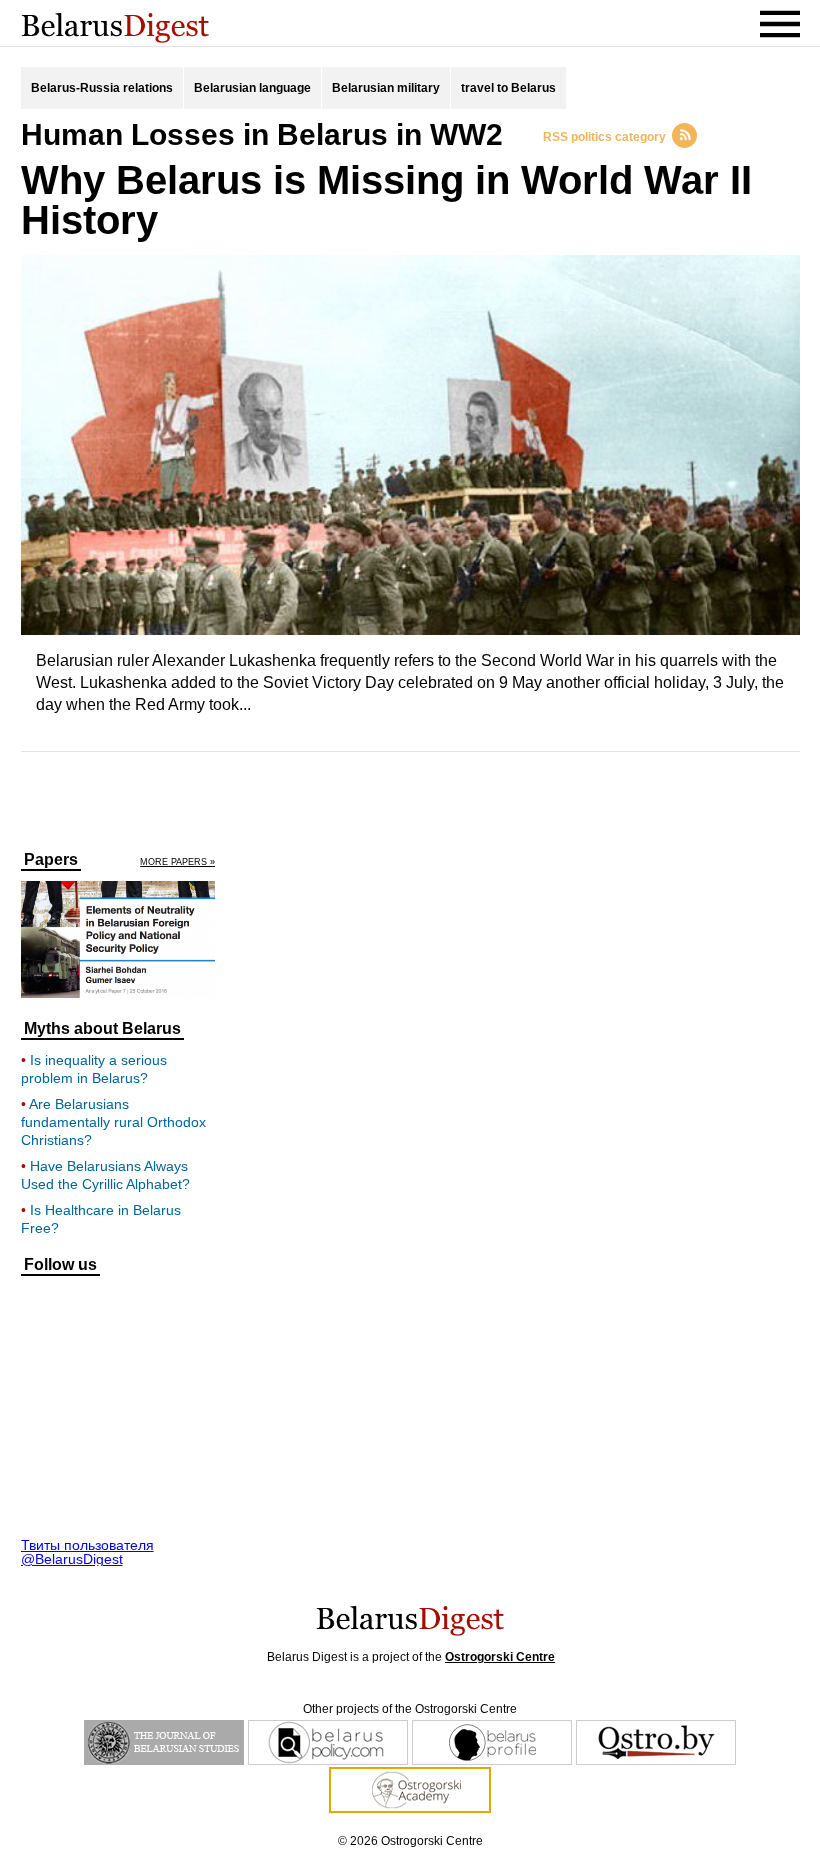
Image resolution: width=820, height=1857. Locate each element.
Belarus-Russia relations (102, 88)
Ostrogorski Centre (500, 1657)
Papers (51, 860)
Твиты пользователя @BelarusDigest (87, 1552)
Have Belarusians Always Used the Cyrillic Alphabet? (105, 1175)
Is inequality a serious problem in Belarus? (94, 1069)
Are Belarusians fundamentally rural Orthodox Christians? (113, 1122)
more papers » (177, 862)
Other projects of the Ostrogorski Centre (410, 1709)
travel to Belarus (508, 88)
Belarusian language (252, 88)
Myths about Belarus (102, 1029)
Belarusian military (386, 88)
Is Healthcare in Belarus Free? (101, 1219)
